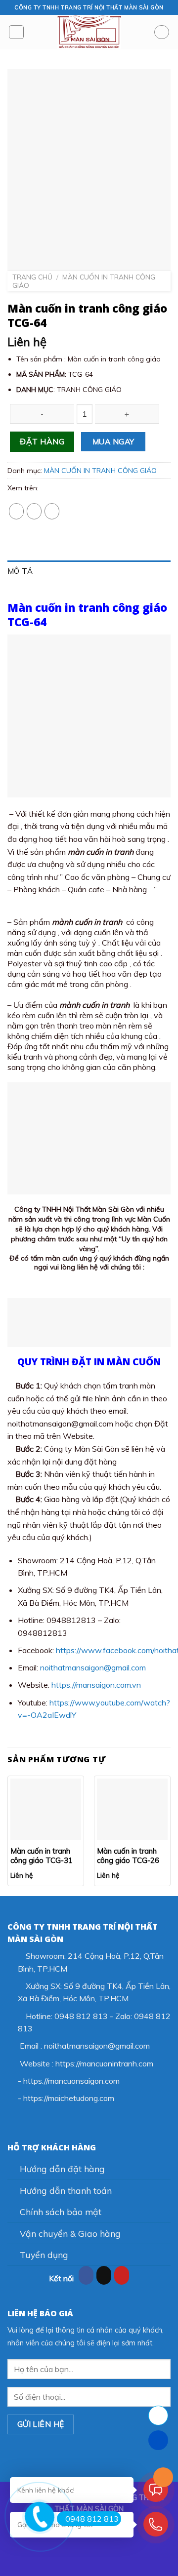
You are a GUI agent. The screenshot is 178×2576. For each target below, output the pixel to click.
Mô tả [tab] (20, 571)
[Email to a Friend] (34, 511)
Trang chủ (32, 277)
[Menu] (16, 32)
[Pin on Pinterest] (52, 511)
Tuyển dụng (44, 2255)
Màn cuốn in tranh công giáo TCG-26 (128, 1856)
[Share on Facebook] (16, 511)
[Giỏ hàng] (162, 32)
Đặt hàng (42, 441)
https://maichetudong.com (69, 2098)
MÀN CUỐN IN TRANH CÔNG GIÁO (84, 281)
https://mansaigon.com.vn (96, 1685)
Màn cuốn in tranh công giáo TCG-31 (42, 1856)
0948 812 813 (92, 2519)
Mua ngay (113, 441)
